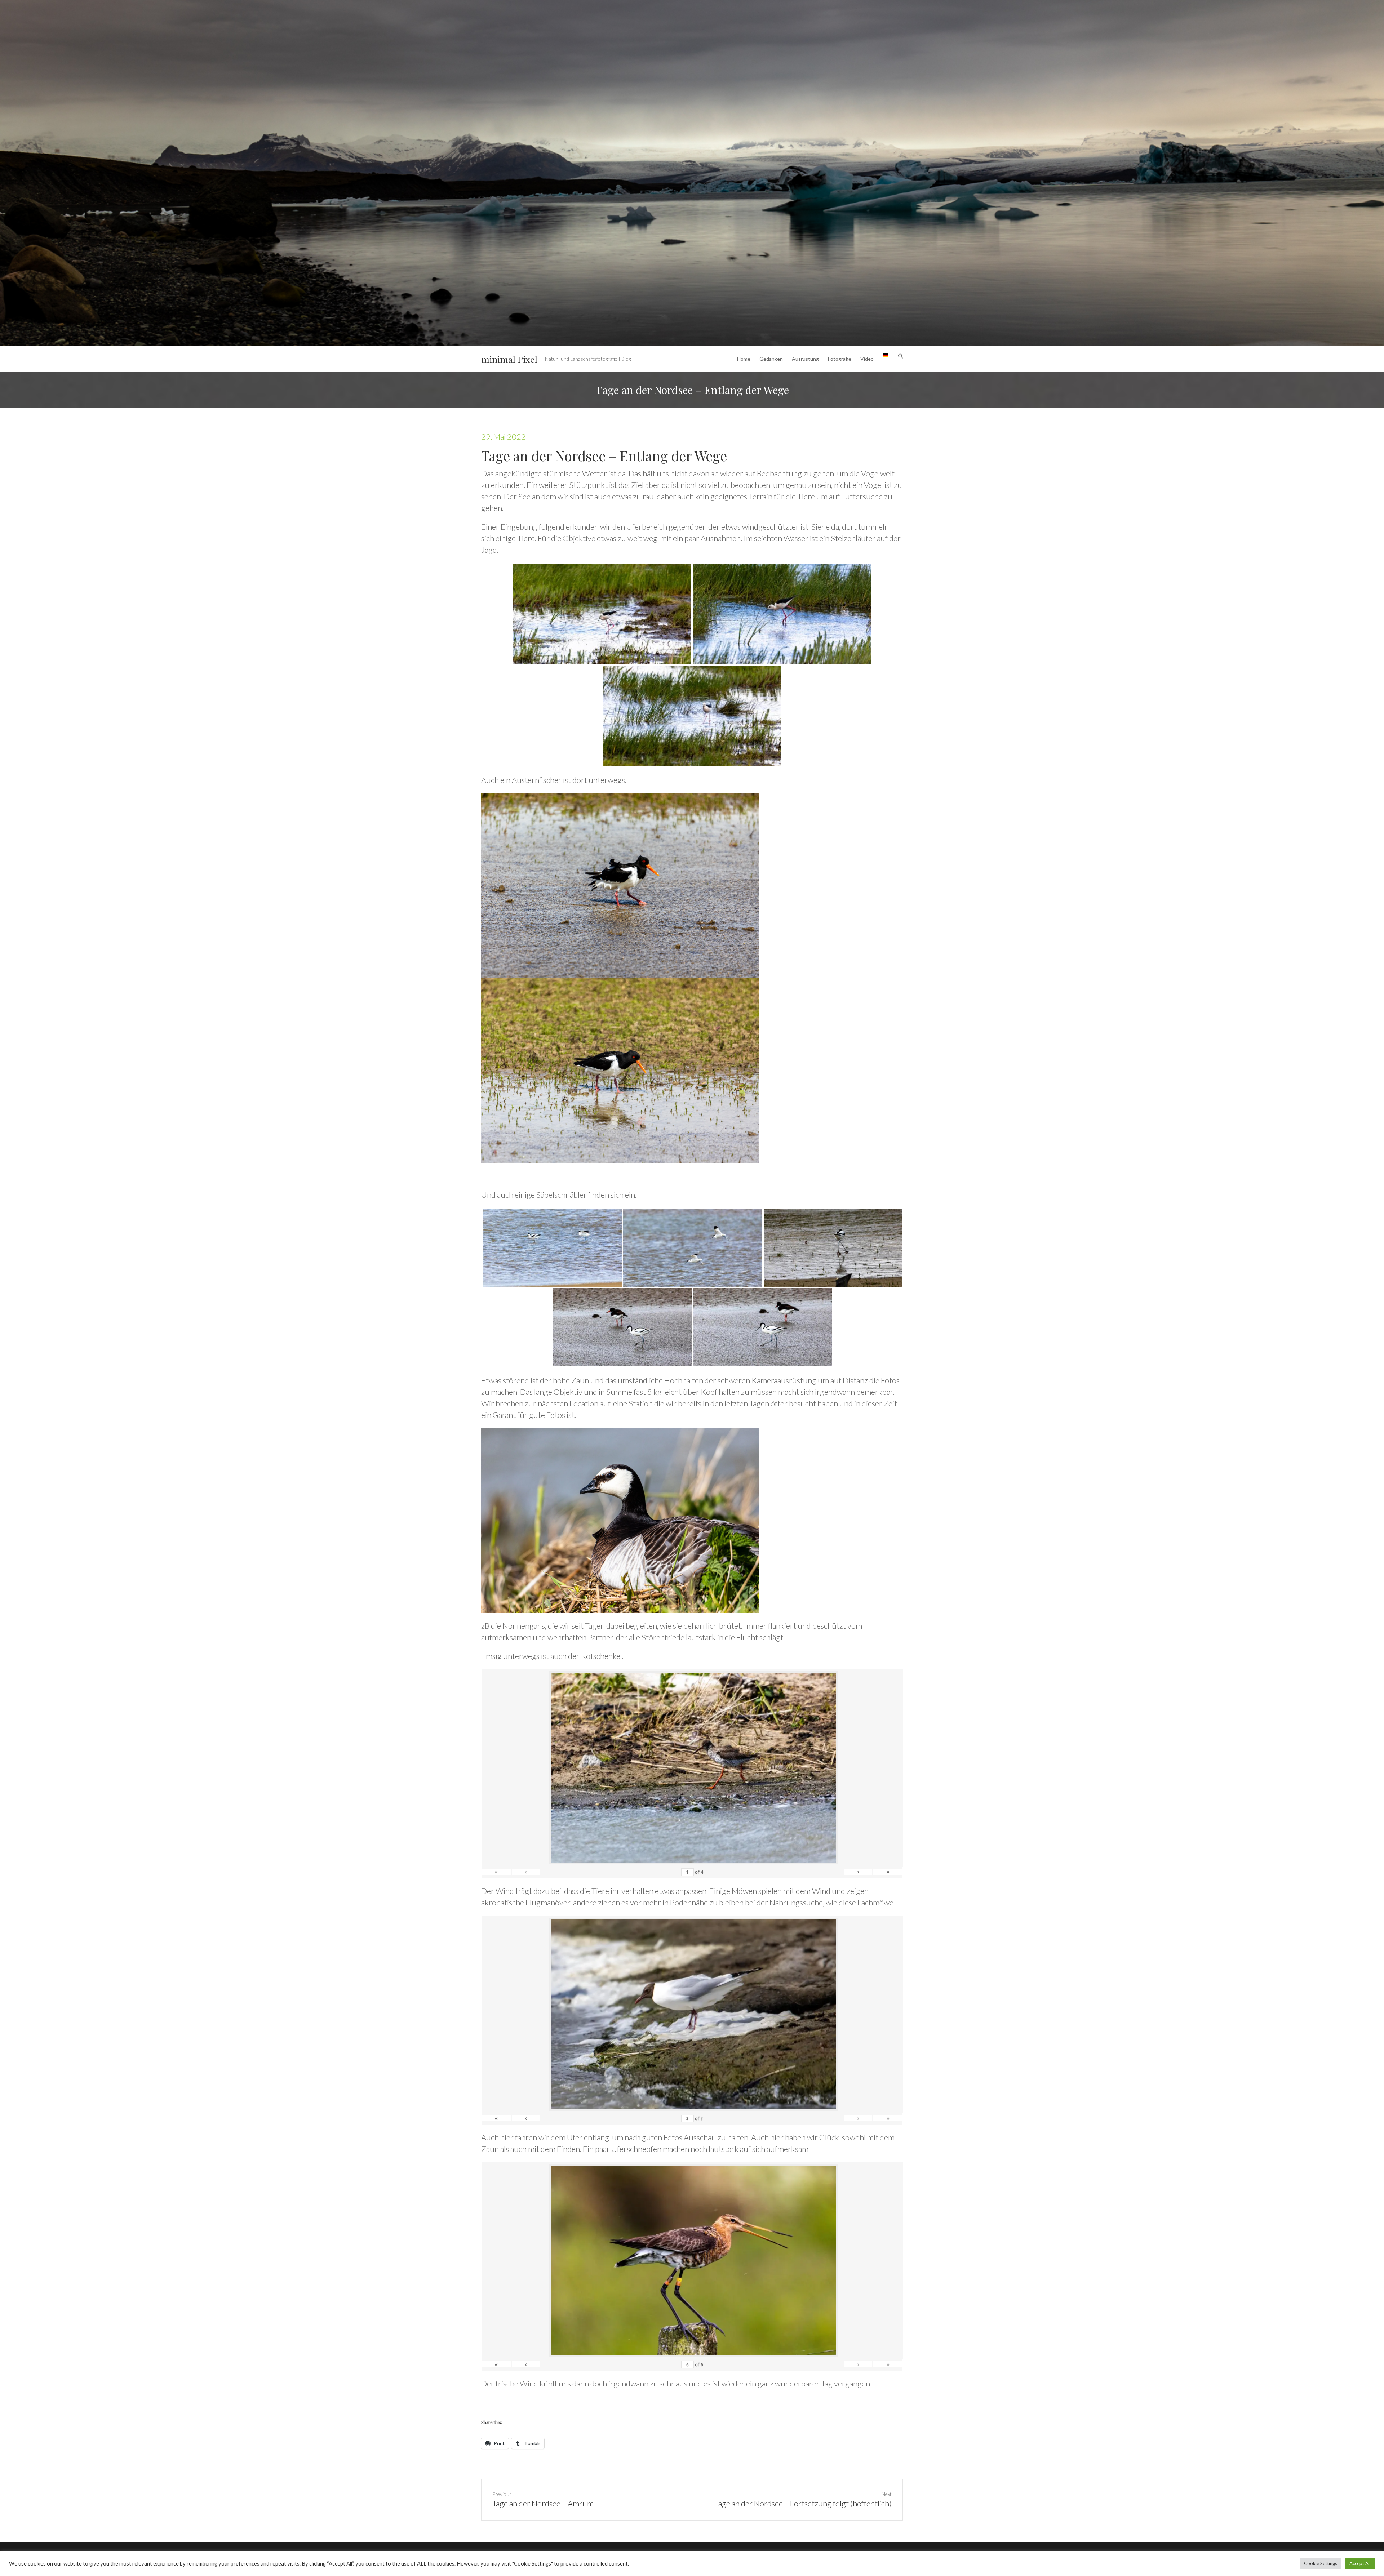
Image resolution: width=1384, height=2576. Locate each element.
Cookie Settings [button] (1321, 2563)
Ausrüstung (805, 359)
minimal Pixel (509, 359)
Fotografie (840, 359)
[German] (886, 359)
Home (744, 359)
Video (867, 359)
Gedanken (771, 359)
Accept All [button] (1360, 2563)
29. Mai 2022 (504, 437)
